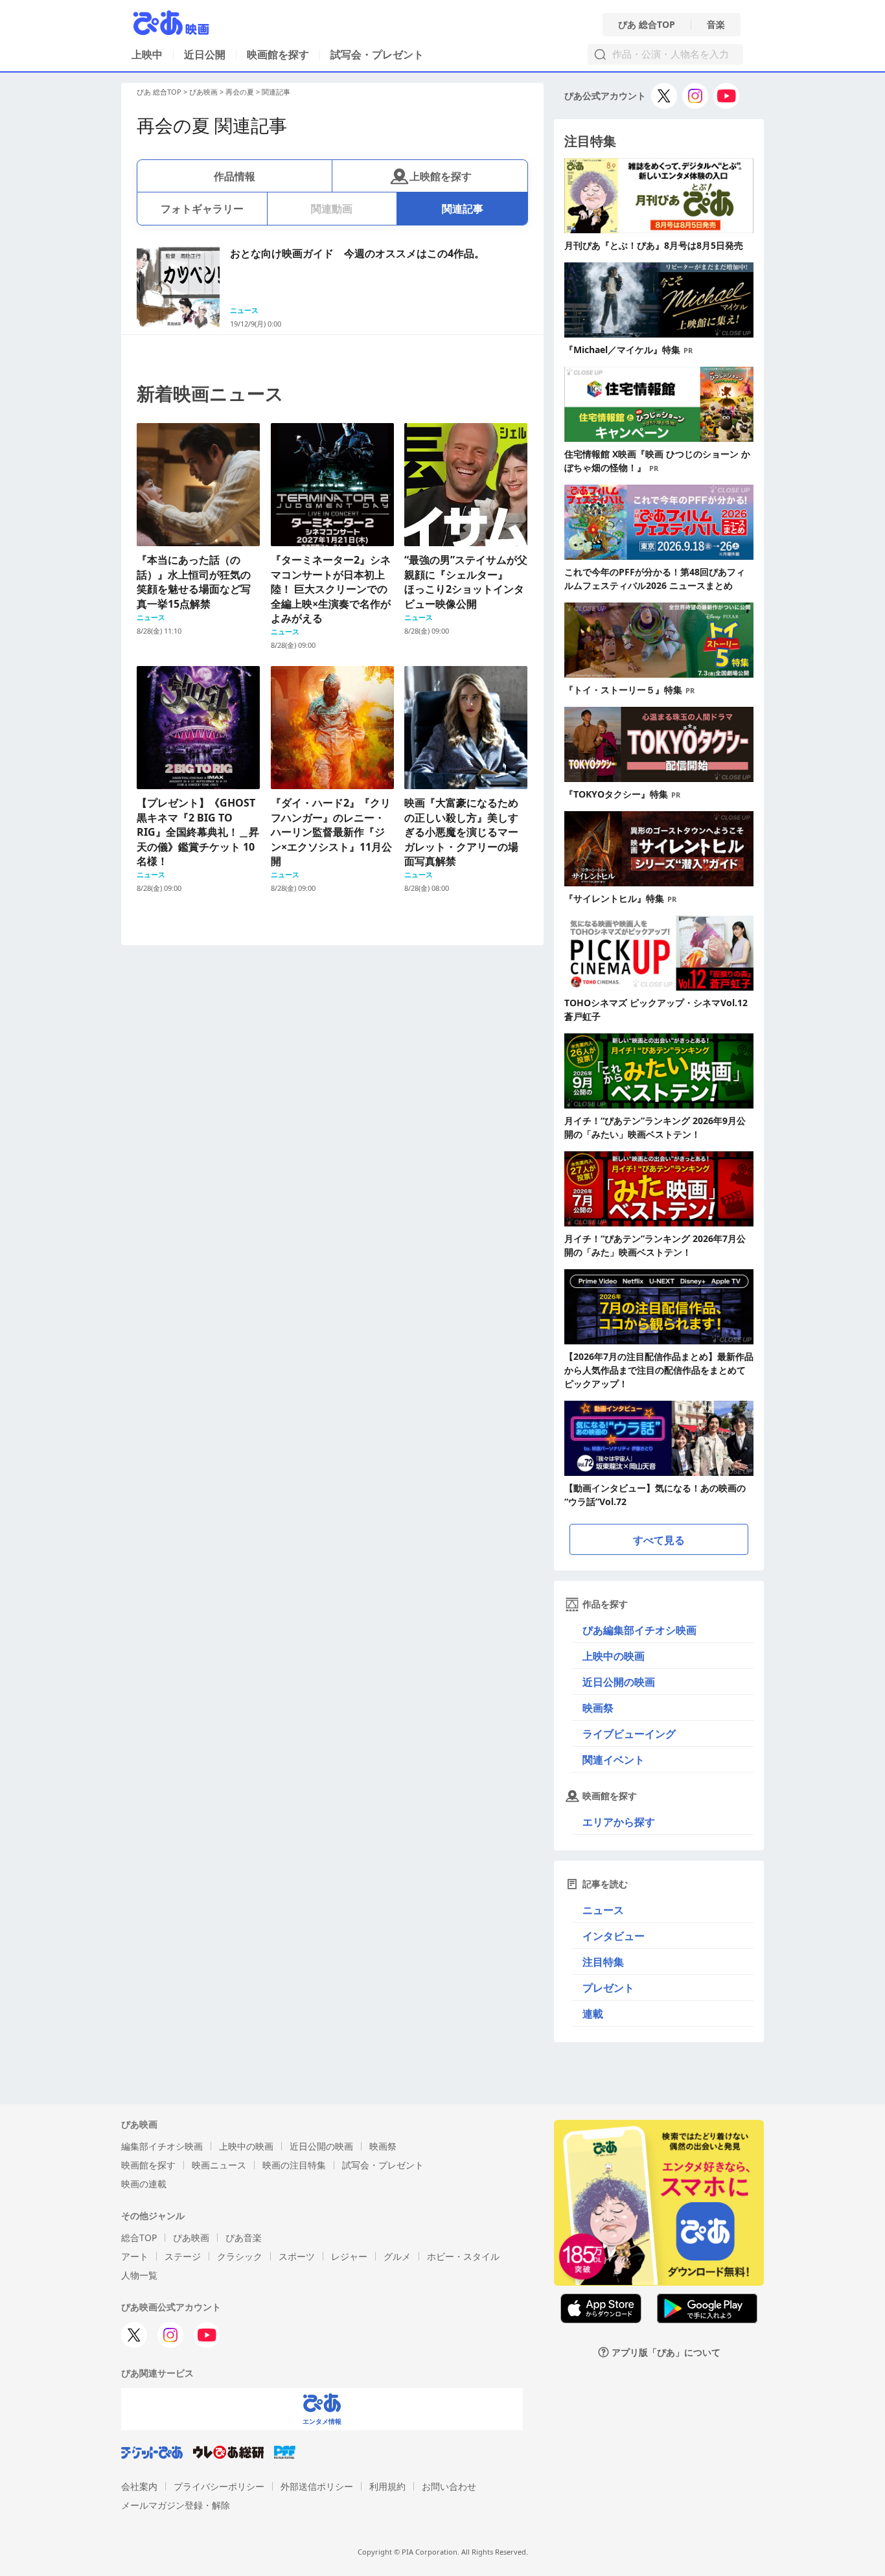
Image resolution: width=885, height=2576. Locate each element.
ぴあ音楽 (244, 2237)
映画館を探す (278, 54)
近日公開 (205, 54)
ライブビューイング (629, 1734)
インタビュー (614, 1936)
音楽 (716, 25)
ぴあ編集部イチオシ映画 (639, 1630)
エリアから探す (619, 1822)
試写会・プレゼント (377, 54)
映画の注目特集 (294, 2165)
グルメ (397, 2256)
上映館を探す (441, 176)
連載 (593, 2014)
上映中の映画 (614, 1656)
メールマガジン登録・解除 (176, 2505)
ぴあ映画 (203, 92)
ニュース (603, 1910)
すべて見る (659, 1540)
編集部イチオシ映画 (162, 2146)
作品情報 (235, 176)
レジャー (349, 2256)
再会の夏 (240, 92)
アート (135, 2256)
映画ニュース (219, 2165)
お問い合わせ (449, 2486)
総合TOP (139, 2237)
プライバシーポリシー (219, 2486)
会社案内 (139, 2486)
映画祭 (598, 1708)
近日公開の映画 (619, 1682)
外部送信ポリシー (317, 2486)
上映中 (147, 54)
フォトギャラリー (202, 209)
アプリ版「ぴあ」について (666, 2352)
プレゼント (608, 1988)
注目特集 (603, 1962)
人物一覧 (139, 2275)
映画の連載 (144, 2184)
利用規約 (387, 2486)
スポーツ (297, 2256)
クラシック (240, 2256)
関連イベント (614, 1760)
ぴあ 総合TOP (647, 25)
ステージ (183, 2256)
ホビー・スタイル (463, 2256)
